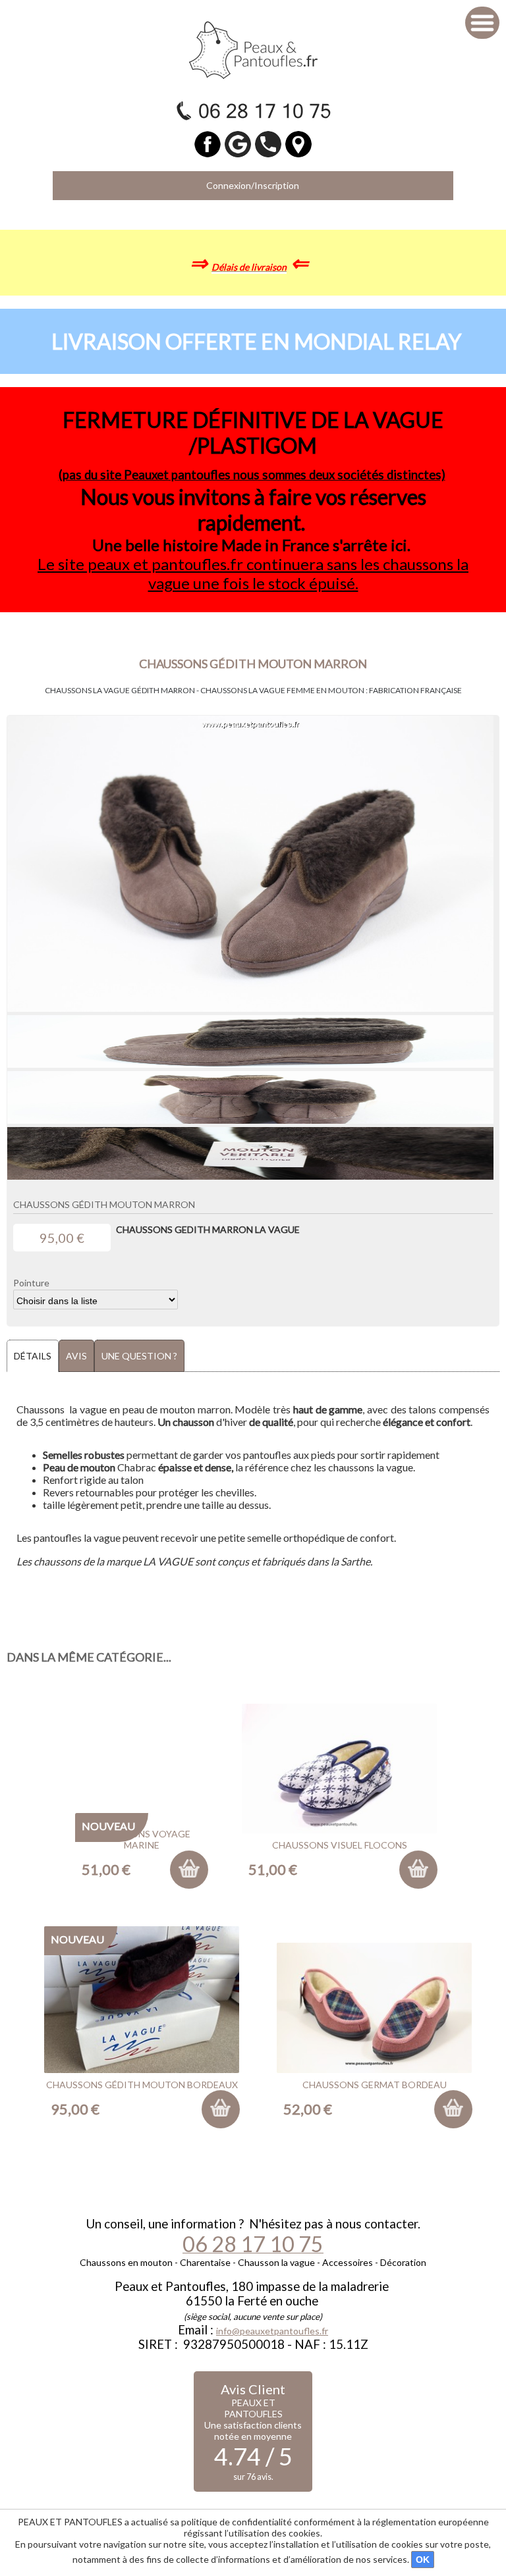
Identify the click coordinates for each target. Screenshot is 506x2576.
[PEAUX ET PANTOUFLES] (253, 49)
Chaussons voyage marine (142, 1839)
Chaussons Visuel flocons (340, 1845)
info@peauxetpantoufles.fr (272, 2331)
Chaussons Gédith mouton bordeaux (142, 2085)
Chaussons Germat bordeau (375, 2085)
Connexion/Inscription (253, 185)
